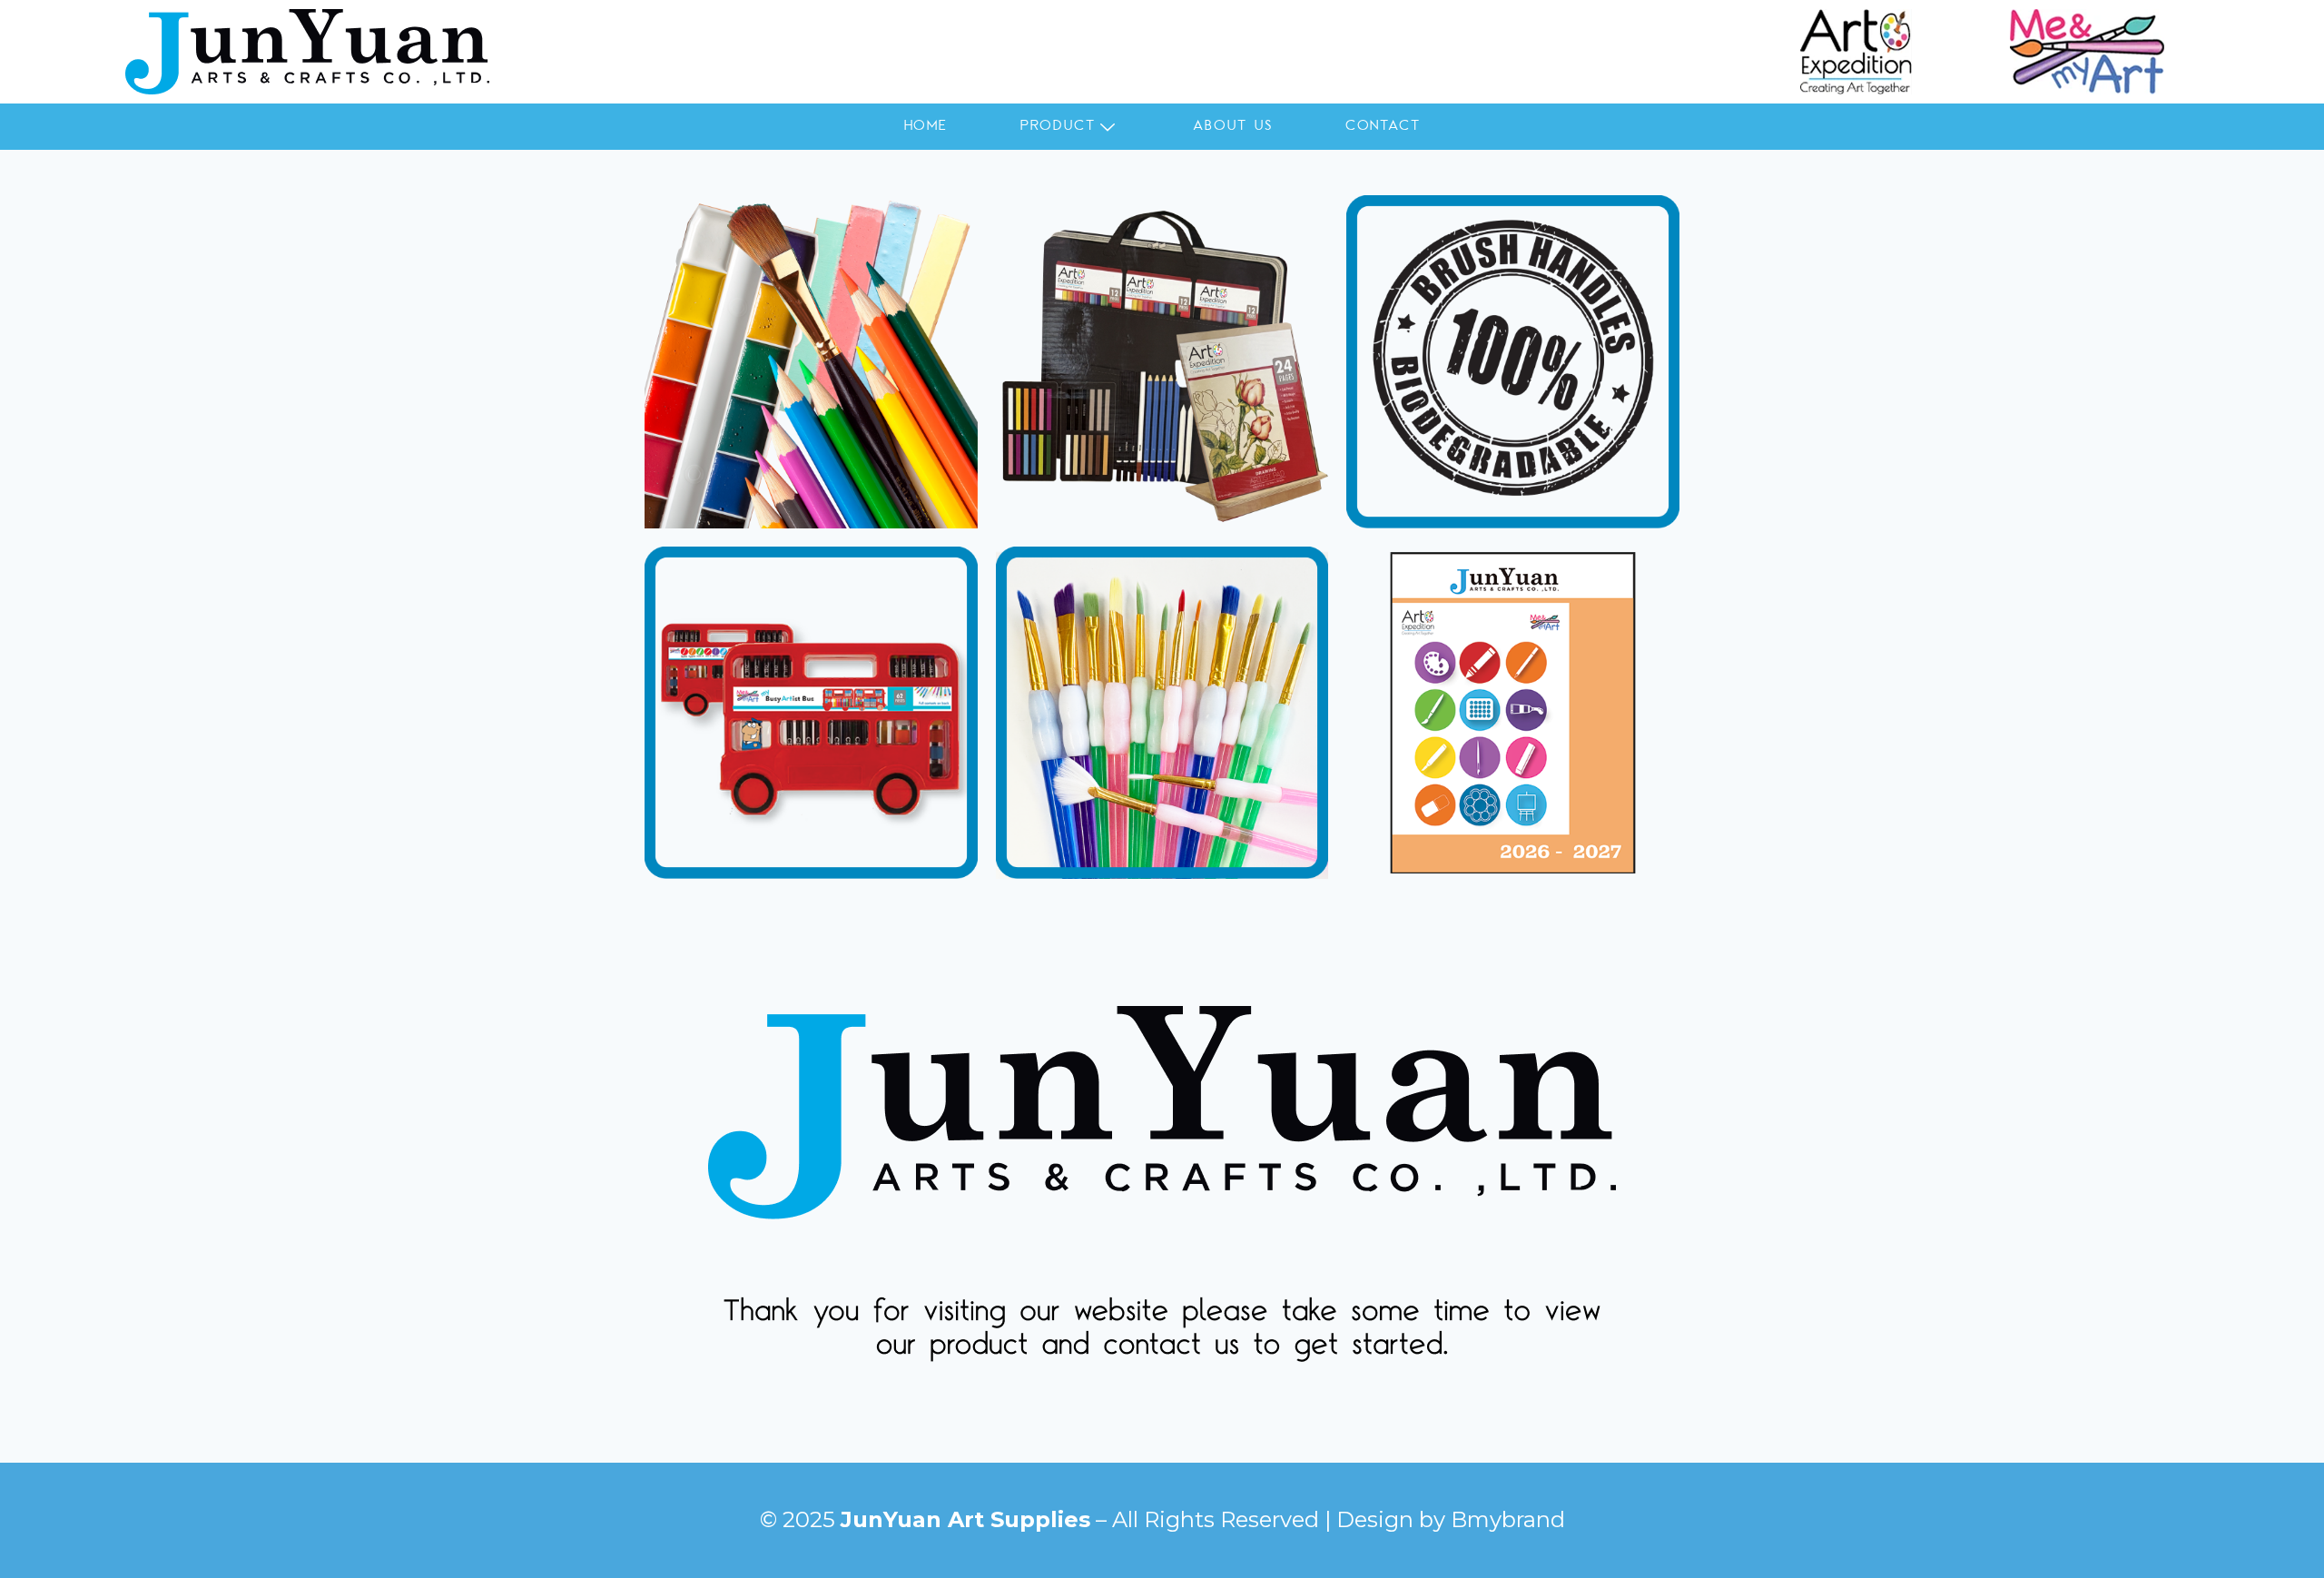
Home (926, 126)
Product (1058, 126)
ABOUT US (1232, 126)
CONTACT (1383, 126)
